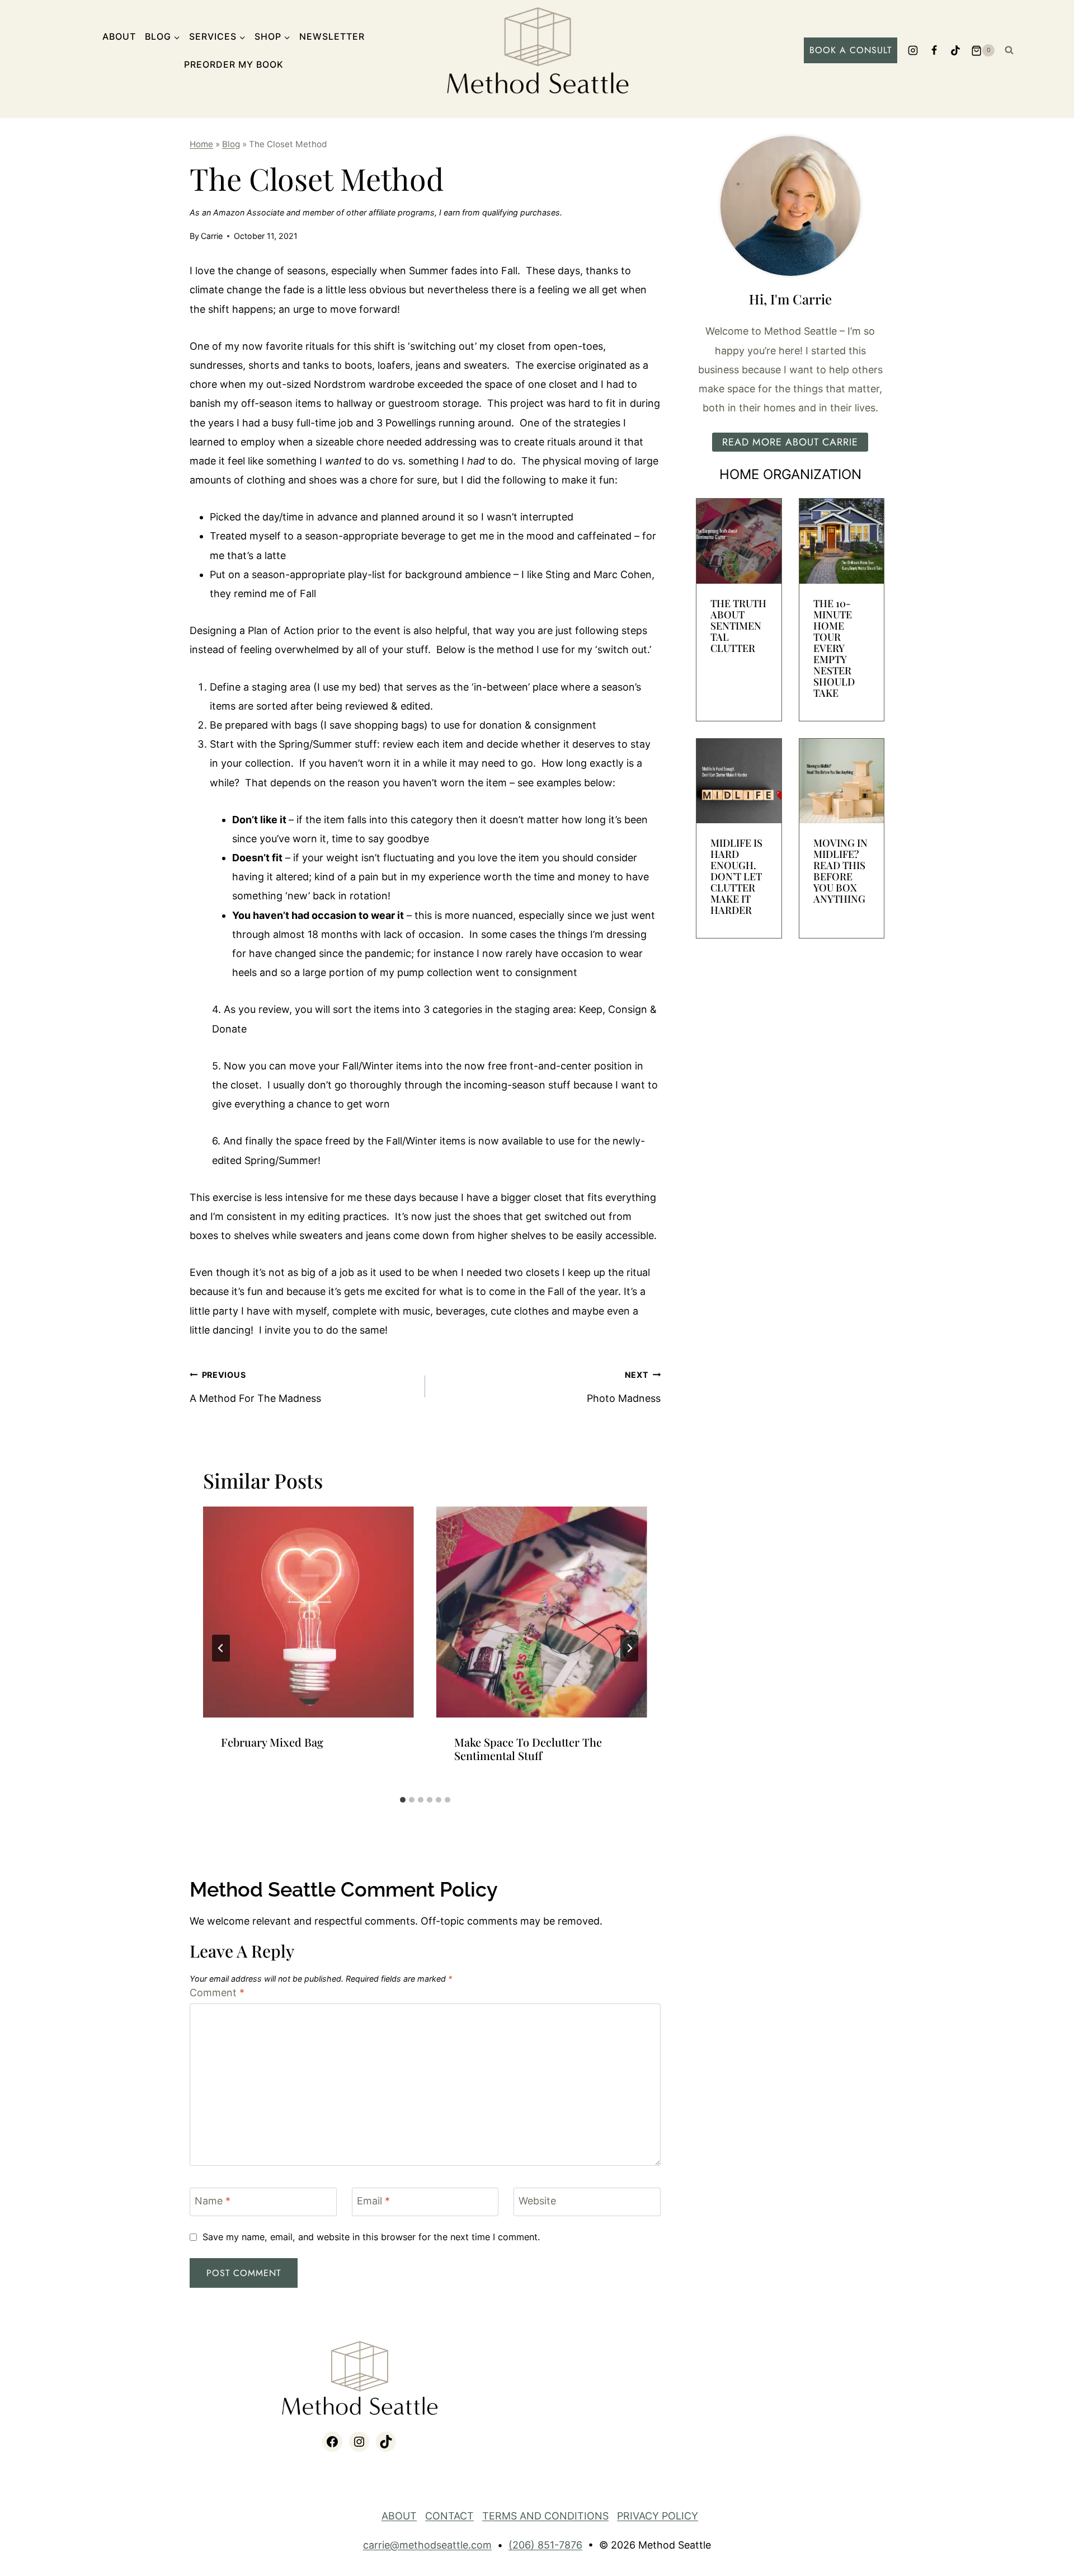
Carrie (212, 236)
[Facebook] (934, 50)
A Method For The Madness (255, 1387)
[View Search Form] (1009, 50)
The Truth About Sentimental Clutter (738, 626)
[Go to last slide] (221, 1648)
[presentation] (308, 1612)
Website (537, 2201)
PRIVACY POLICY (658, 2516)
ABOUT (399, 2516)
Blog (231, 144)
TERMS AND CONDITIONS (545, 2516)
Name (213, 2201)
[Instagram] (913, 50)
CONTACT (449, 2516)
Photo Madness (624, 1387)
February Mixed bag (272, 1742)
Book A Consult (851, 50)
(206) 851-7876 (545, 2545)
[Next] (629, 1648)
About (119, 36)
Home (201, 144)
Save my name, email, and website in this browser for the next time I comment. (371, 2237)
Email (373, 2201)
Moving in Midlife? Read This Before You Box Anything (840, 871)
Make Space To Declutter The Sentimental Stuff (528, 1749)
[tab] (403, 1800)
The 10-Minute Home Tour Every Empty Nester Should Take (834, 648)
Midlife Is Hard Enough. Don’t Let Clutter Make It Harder (736, 876)
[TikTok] (955, 50)
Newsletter (332, 36)
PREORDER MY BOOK (234, 64)
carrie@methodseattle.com (427, 2545)
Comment (217, 1993)
